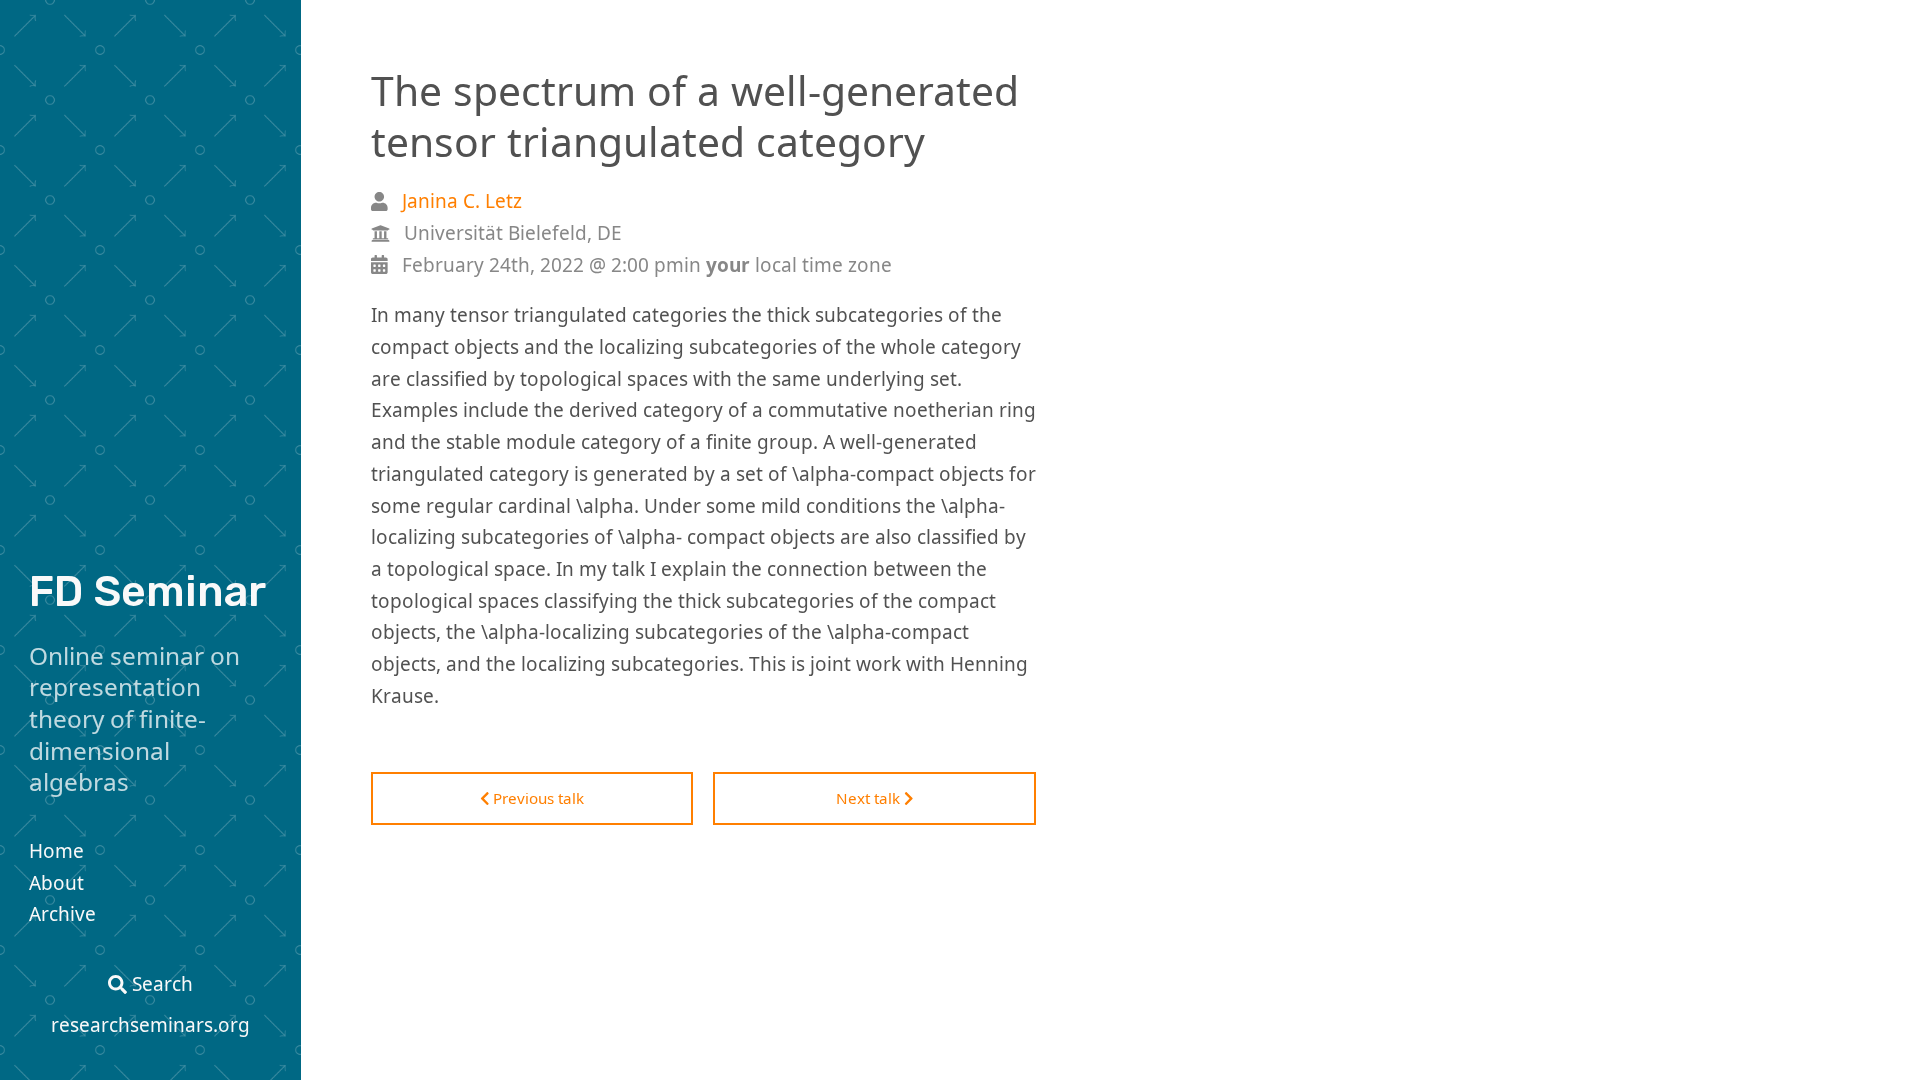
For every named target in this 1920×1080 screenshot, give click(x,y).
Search (160, 984)
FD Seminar (147, 591)
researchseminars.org (150, 1025)
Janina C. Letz (462, 201)
